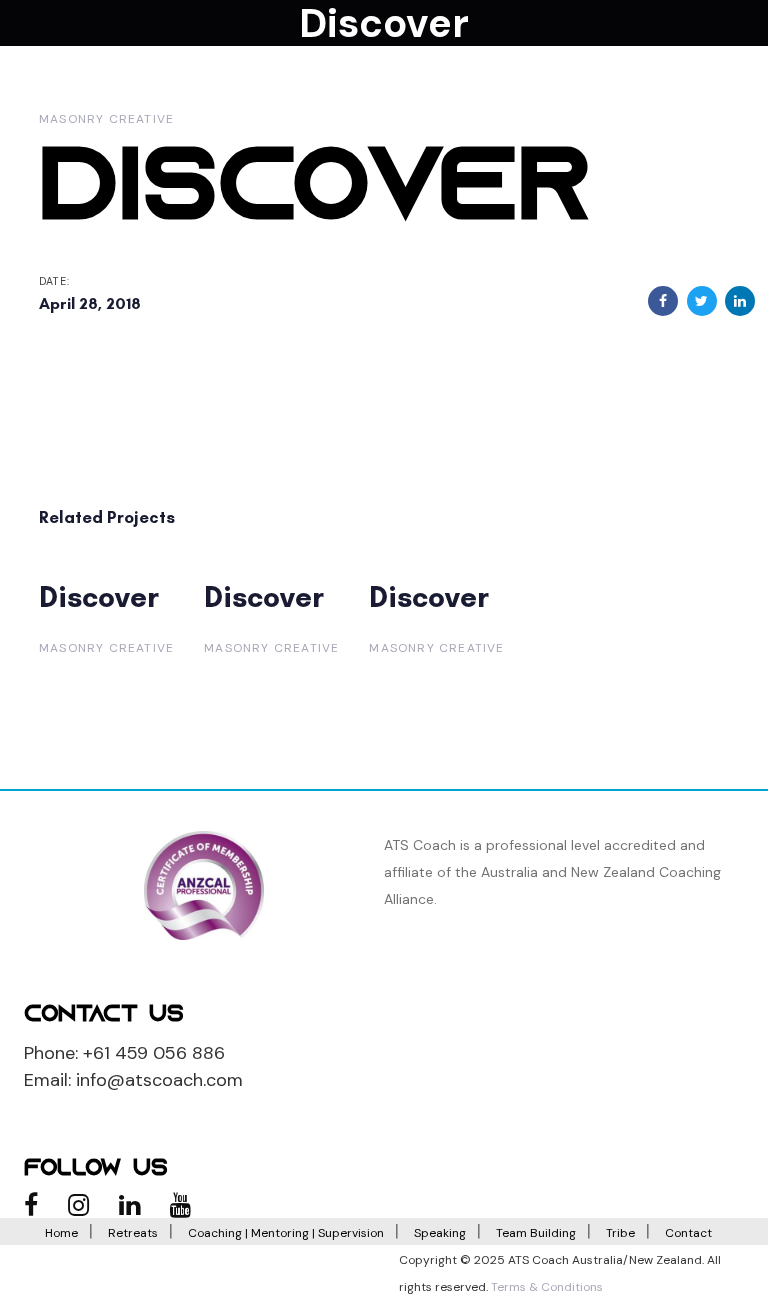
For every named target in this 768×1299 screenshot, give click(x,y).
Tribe (620, 1233)
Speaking (440, 1233)
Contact (688, 1233)
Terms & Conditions (547, 1287)
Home (61, 1233)
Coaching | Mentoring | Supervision (286, 1233)
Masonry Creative (106, 119)
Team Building (536, 1233)
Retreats (133, 1233)
